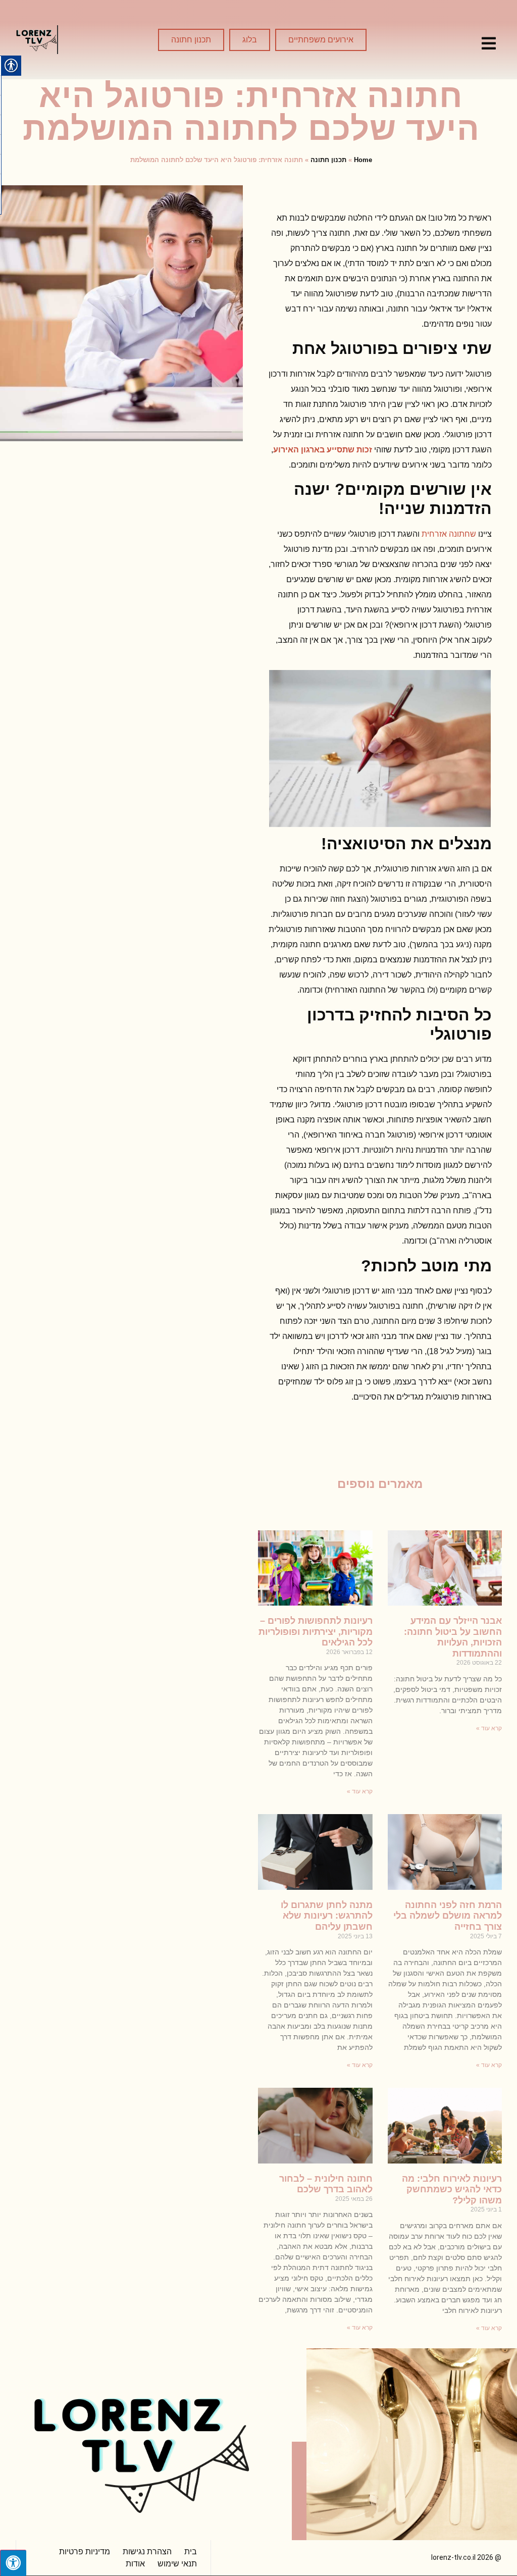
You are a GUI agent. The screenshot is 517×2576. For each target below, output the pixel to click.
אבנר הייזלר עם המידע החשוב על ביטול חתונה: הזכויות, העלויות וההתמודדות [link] (453, 1637)
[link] (489, 43)
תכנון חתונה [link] (328, 160)
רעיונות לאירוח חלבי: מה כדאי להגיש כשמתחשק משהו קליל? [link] (452, 2189)
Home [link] (363, 160)
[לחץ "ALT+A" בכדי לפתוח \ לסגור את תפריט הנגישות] (13, 2563)
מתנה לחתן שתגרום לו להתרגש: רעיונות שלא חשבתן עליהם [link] (327, 1916)
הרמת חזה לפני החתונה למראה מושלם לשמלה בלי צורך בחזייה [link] (448, 1916)
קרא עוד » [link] (489, 1728)
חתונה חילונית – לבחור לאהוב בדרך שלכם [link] (326, 2184)
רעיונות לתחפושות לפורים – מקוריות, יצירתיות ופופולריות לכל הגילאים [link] (316, 1632)
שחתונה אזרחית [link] (449, 534)
